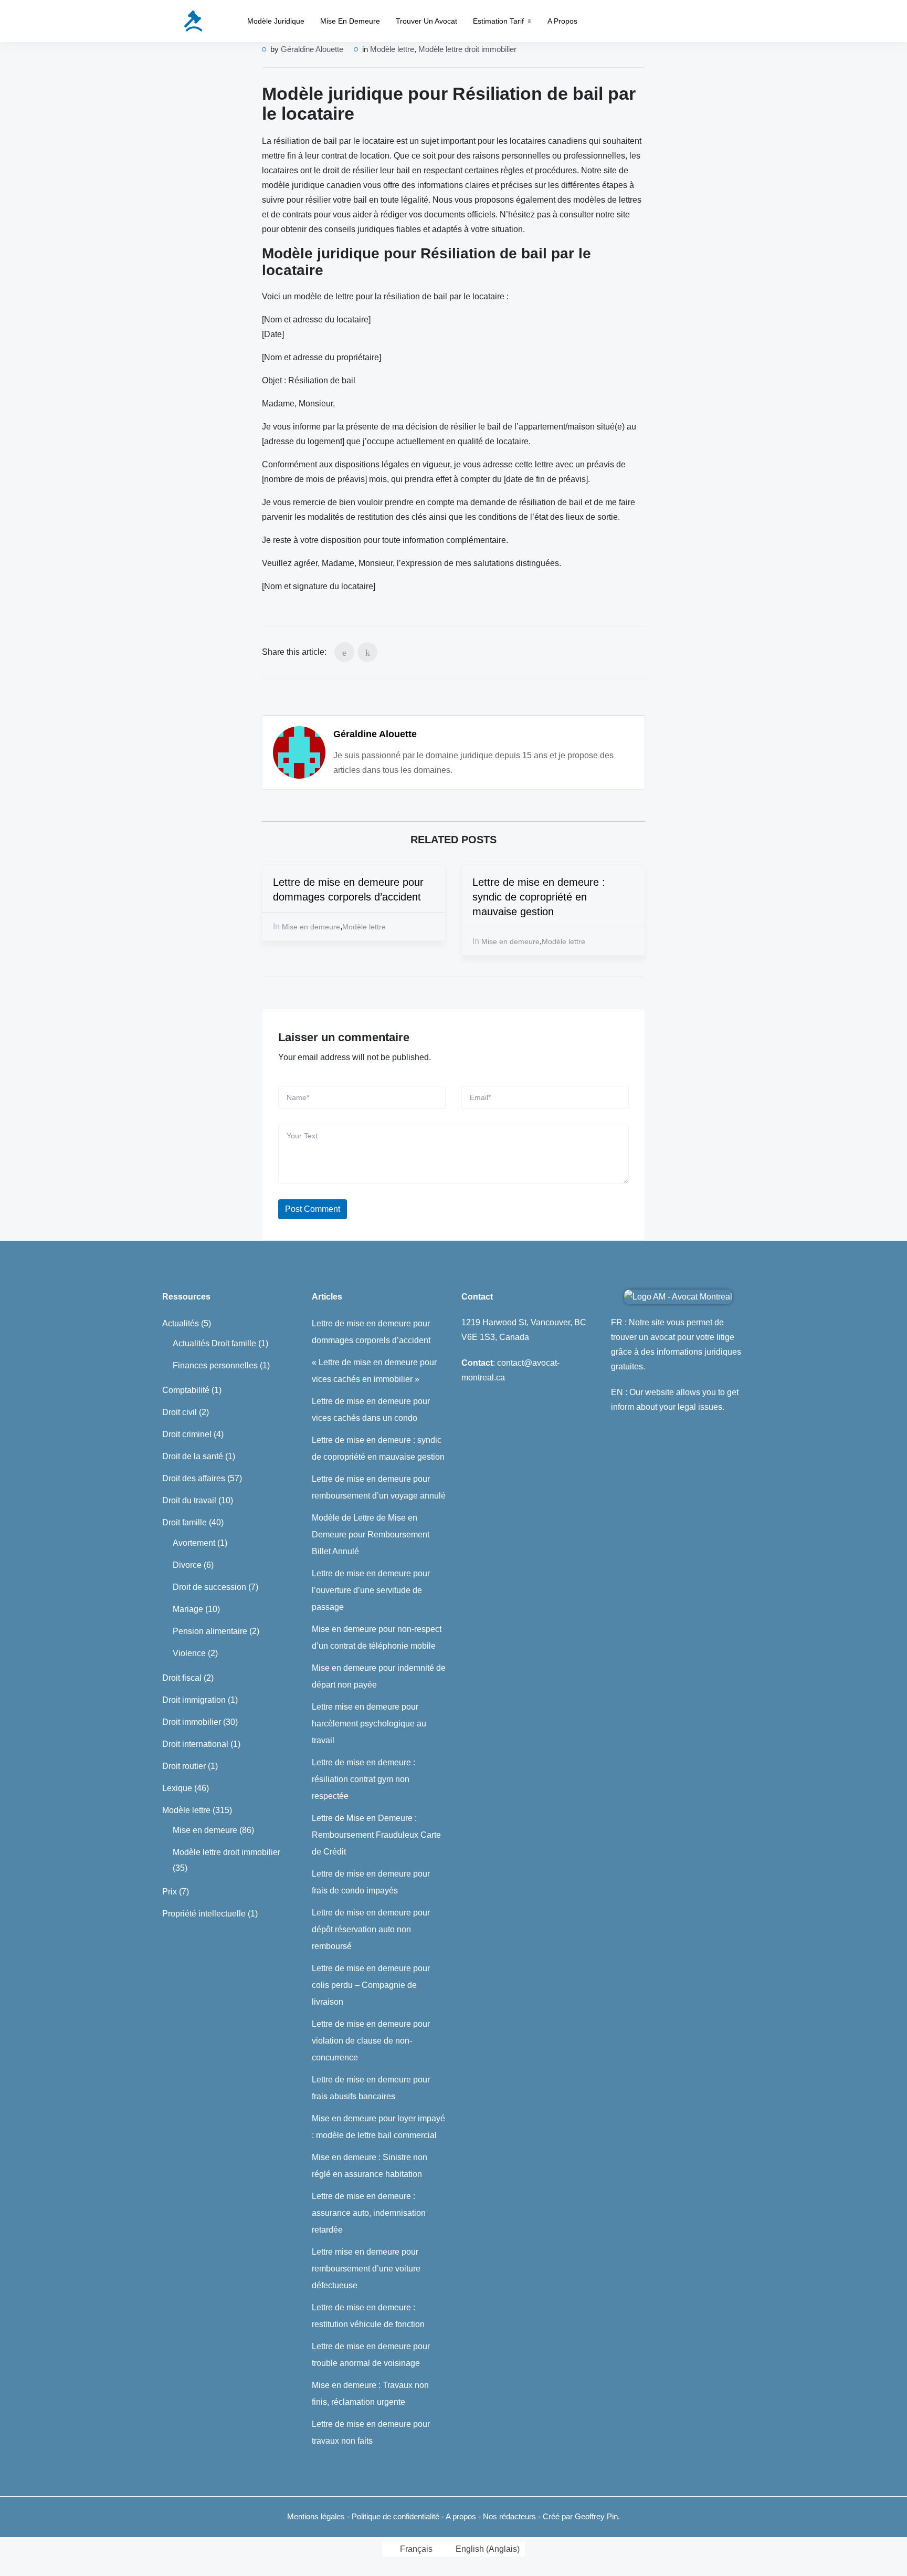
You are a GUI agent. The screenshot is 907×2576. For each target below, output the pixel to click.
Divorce (187, 1565)
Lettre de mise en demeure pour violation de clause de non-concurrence (371, 2041)
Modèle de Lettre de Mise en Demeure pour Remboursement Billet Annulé (371, 1535)
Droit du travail (189, 1500)
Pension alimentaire (210, 1631)
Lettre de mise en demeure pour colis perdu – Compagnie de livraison (371, 1985)
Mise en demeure (350, 21)
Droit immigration (194, 1700)
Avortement (194, 1543)
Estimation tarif (498, 21)
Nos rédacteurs (509, 2516)
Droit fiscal (182, 1678)
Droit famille (184, 1522)
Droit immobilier (192, 1722)
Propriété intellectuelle (204, 1914)
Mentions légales (316, 2516)
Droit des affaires (194, 1478)
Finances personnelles (215, 1365)
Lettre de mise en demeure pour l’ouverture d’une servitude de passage (371, 1590)
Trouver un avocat (426, 21)
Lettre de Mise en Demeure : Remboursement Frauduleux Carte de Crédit (376, 1835)
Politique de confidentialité (397, 2516)
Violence (189, 1653)
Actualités (181, 1323)
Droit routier (184, 1766)
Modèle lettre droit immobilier (467, 49)
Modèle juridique (276, 21)
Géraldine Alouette (312, 49)
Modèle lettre (392, 49)
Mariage (188, 1609)
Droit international (195, 1744)
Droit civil (180, 1412)
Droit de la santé (193, 1456)
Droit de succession (209, 1587)
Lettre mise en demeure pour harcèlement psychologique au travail (369, 1724)
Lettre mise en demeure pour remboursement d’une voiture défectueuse (366, 2269)
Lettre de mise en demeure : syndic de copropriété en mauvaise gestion (539, 897)
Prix (170, 1892)
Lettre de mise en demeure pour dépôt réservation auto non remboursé (371, 1929)
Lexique (177, 1788)
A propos (562, 21)
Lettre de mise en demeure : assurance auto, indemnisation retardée (369, 2213)
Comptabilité (186, 1390)
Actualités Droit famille (214, 1343)
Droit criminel (187, 1434)
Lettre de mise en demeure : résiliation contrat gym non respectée (363, 1779)
